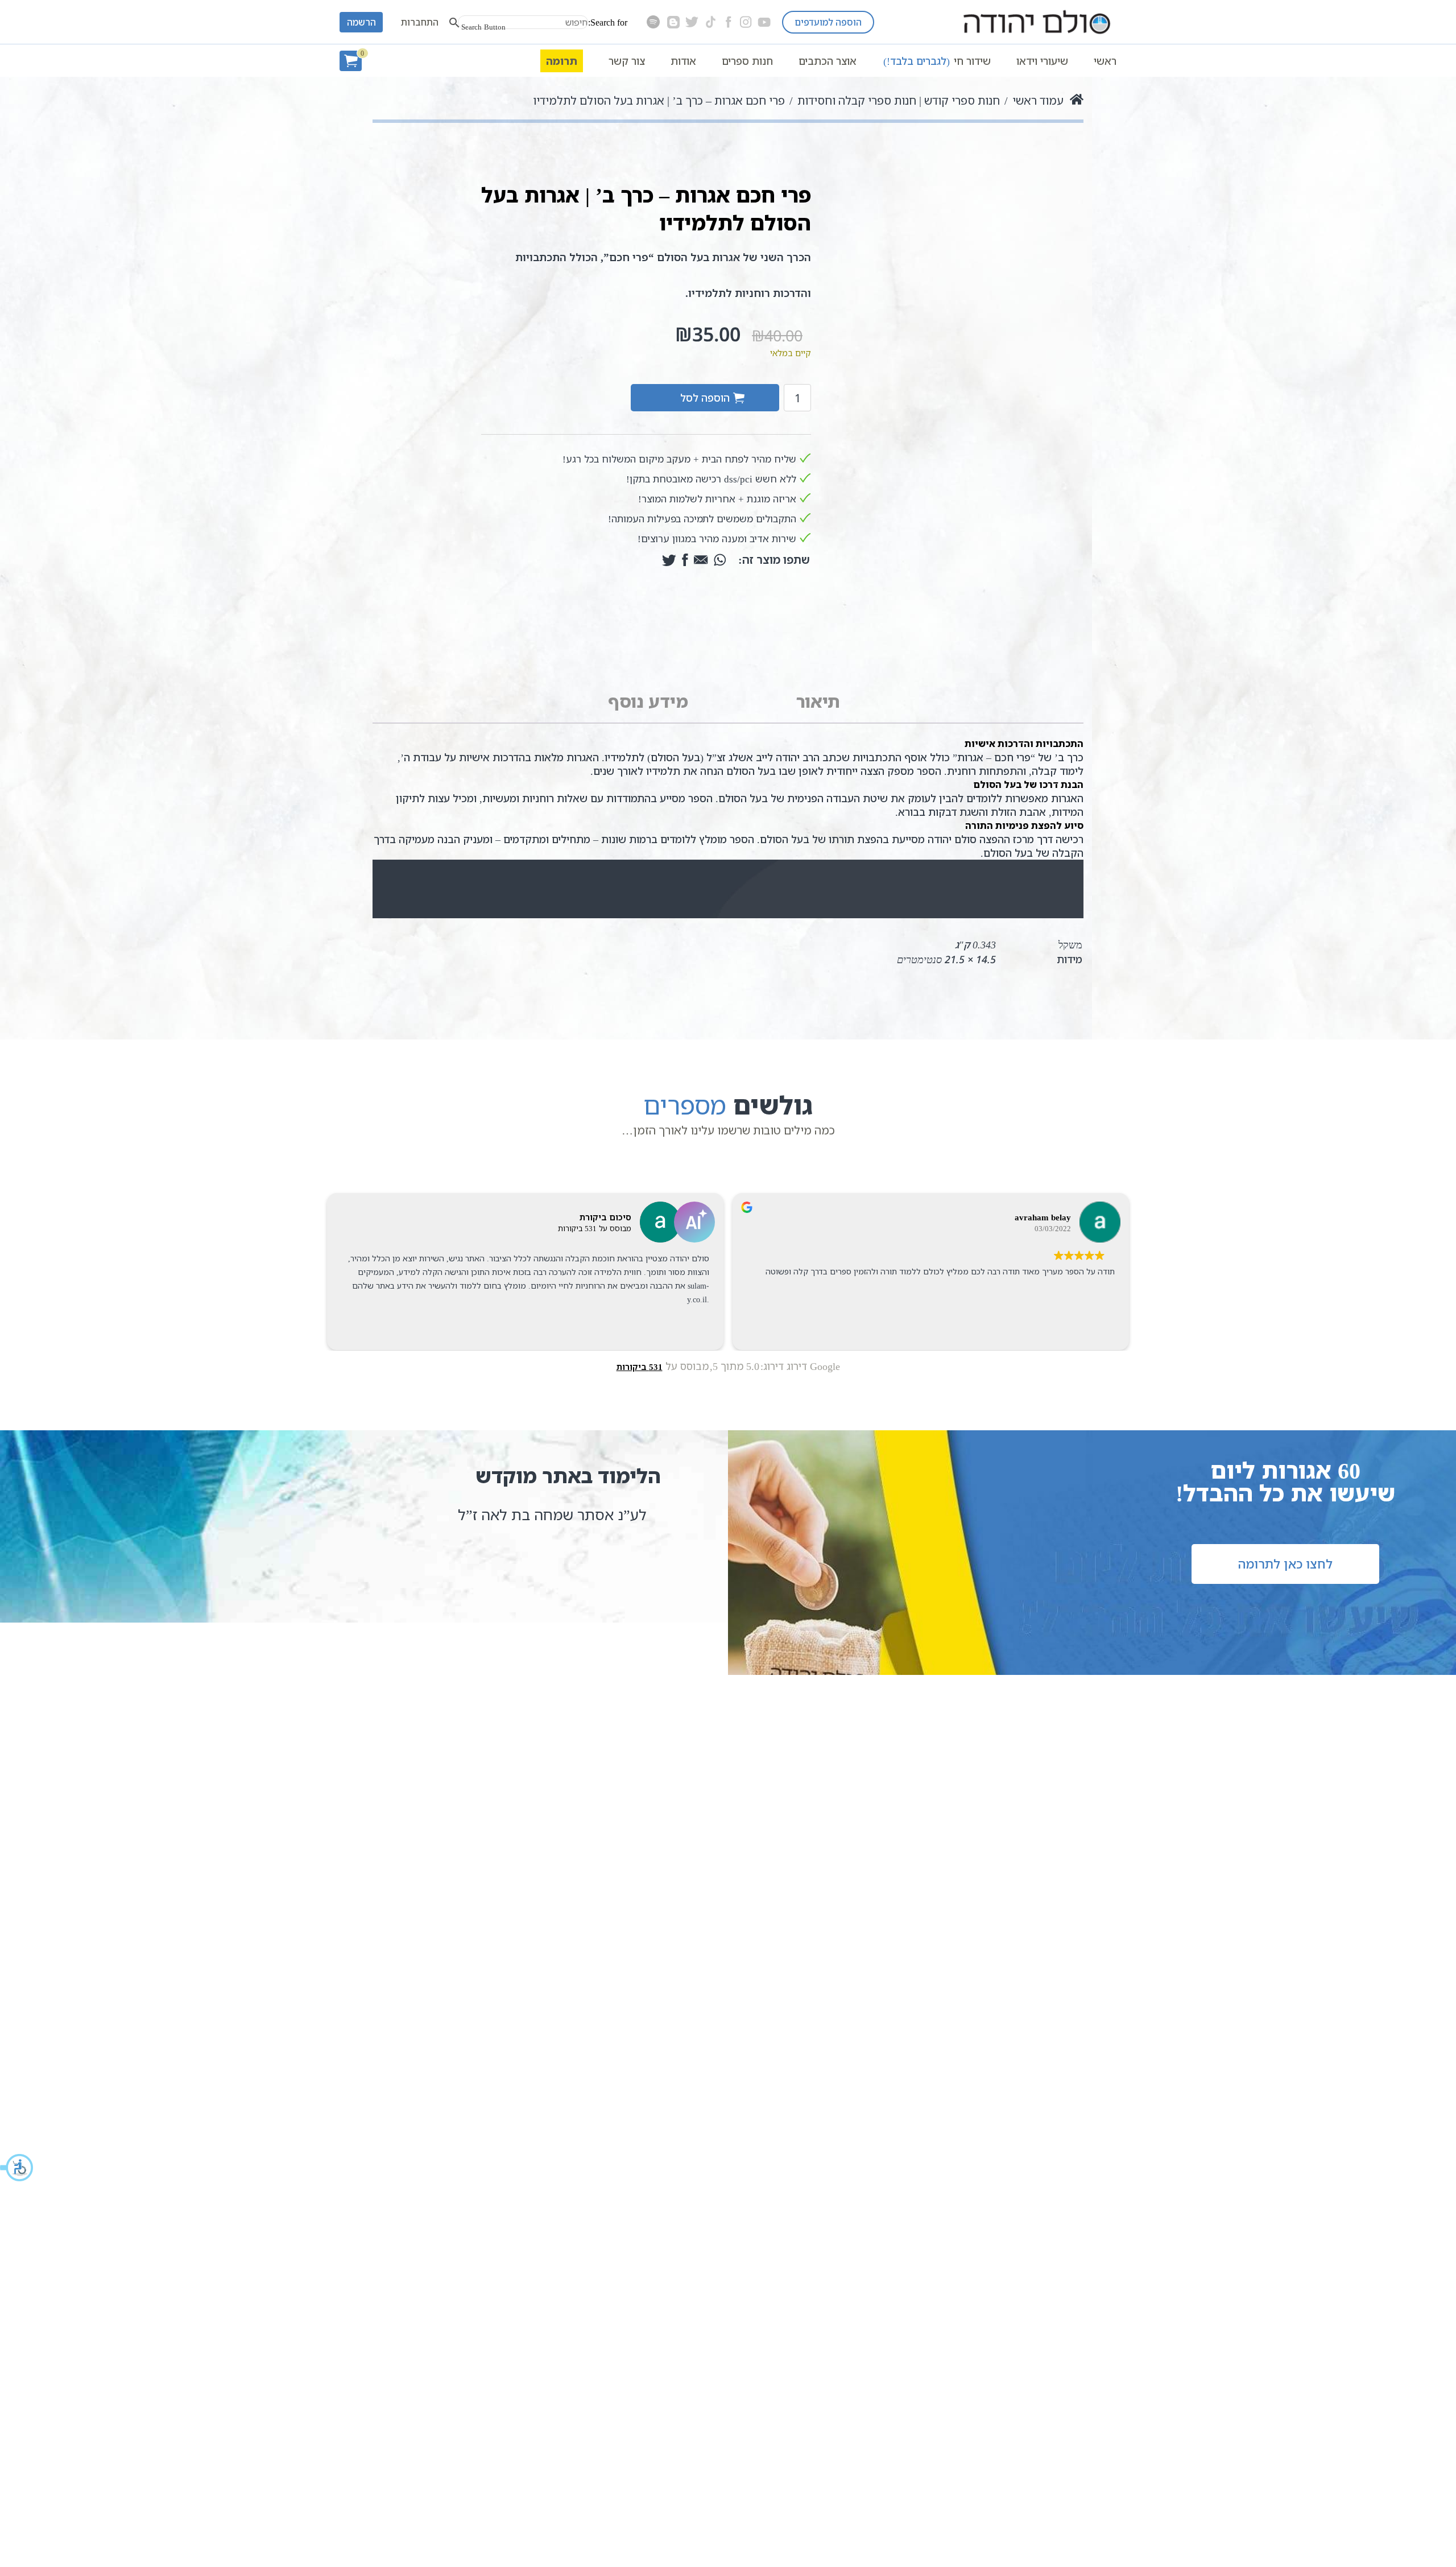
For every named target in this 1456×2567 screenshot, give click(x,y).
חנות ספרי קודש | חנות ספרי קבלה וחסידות (899, 100)
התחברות (420, 22)
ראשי (1105, 61)
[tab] (818, 702)
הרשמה (361, 22)
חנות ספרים (747, 61)
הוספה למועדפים (828, 22)
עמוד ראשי (1038, 100)
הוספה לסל (705, 398)
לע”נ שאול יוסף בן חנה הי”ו (562, 1514)
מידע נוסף (648, 701)
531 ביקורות (640, 1367)
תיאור (818, 701)
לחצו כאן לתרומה (1285, 1564)
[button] (17, 2168)
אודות (683, 61)
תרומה (562, 61)
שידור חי (937, 61)
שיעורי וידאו (1042, 61)
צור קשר (627, 61)
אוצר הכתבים (828, 61)
